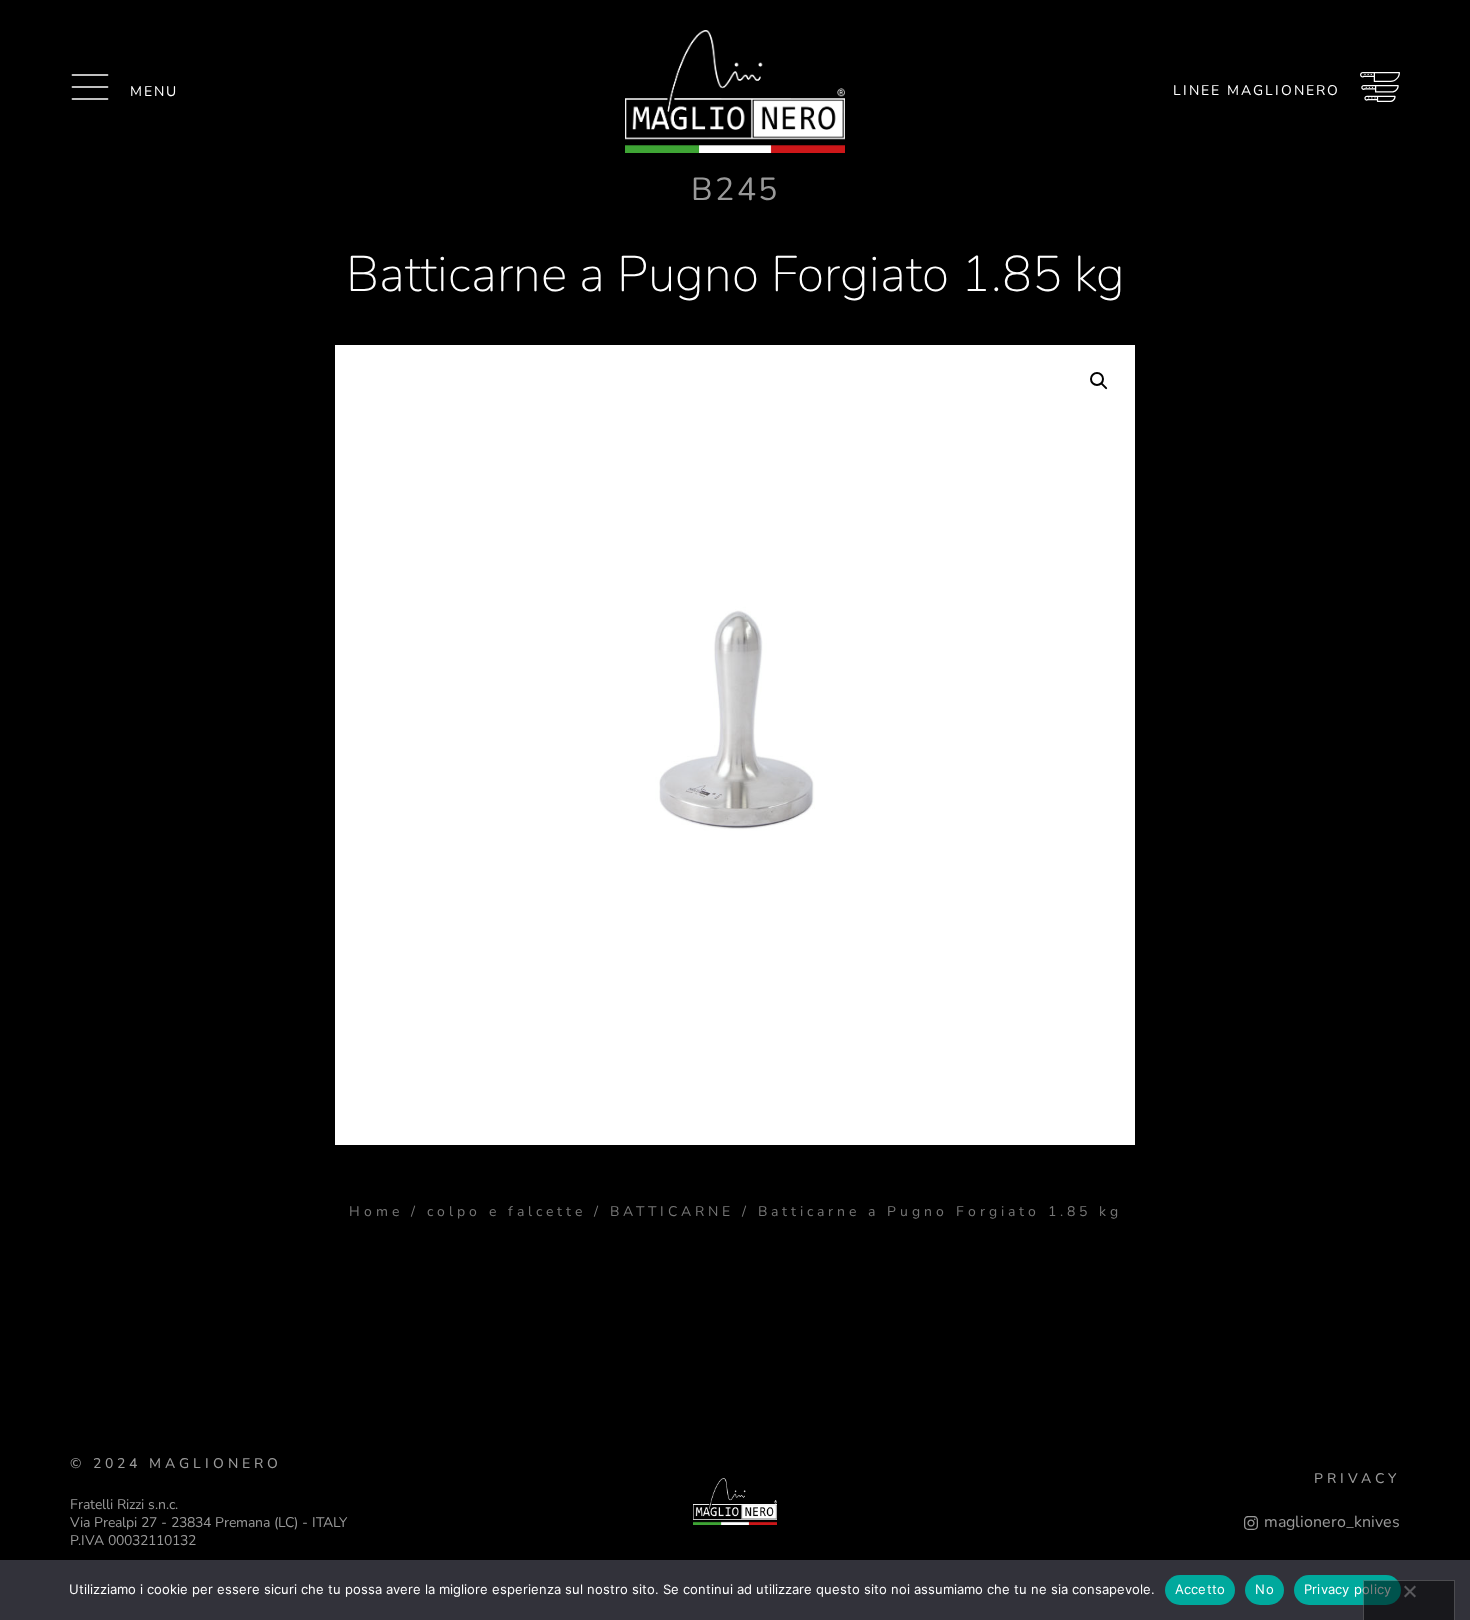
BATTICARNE (672, 1211)
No (1264, 1589)
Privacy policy (1348, 1589)
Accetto (1200, 1589)
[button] (1099, 381)
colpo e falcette (506, 1211)
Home (376, 1211)
